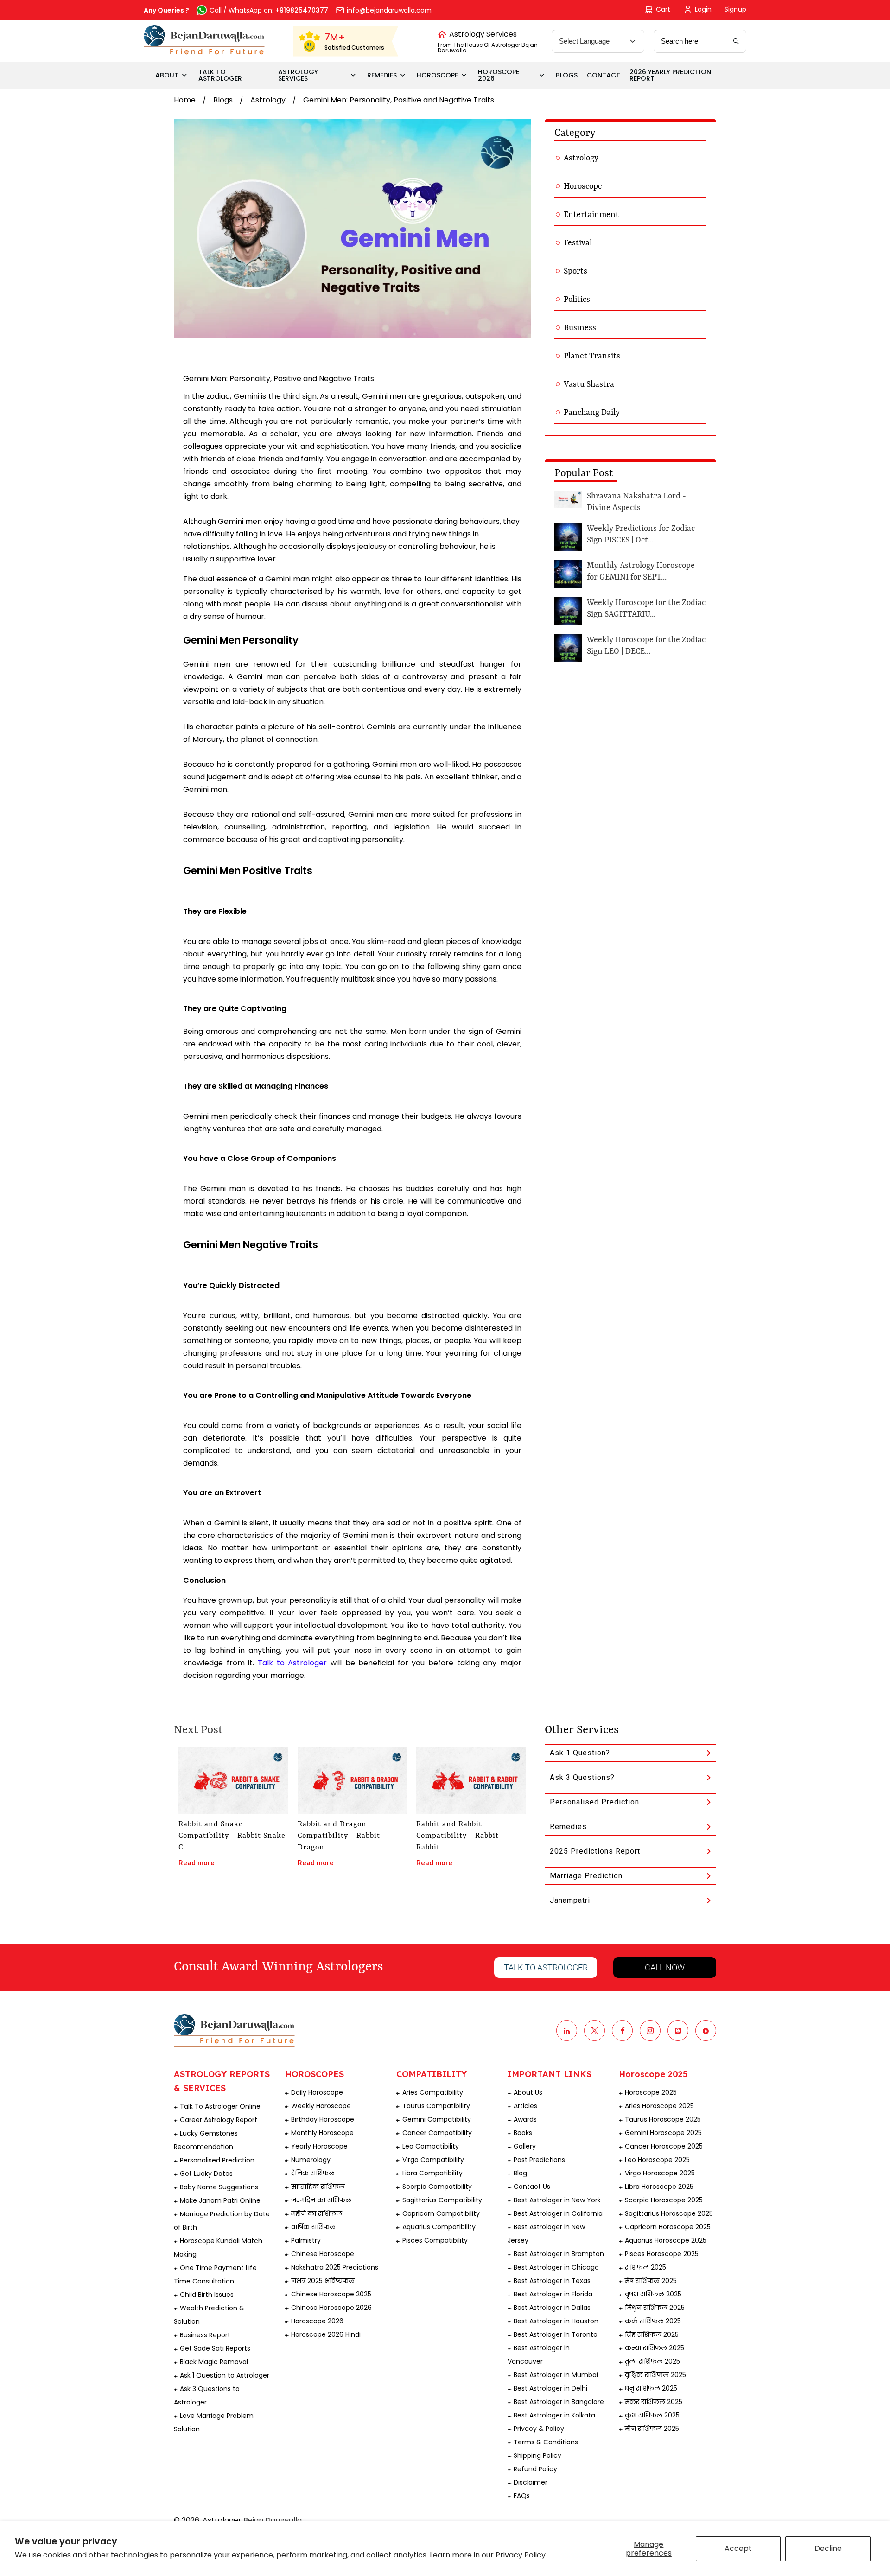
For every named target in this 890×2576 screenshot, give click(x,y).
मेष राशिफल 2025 (651, 2281)
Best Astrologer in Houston (556, 2321)
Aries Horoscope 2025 (659, 2106)
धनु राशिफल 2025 (651, 2388)
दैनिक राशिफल (313, 2173)
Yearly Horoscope (319, 2146)
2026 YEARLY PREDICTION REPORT (670, 75)
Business (580, 328)
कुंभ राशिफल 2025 (652, 2415)
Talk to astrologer (546, 1967)
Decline (828, 2548)
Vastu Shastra (589, 384)
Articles (525, 2106)
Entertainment (591, 215)
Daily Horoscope (317, 2092)
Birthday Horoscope (323, 2119)
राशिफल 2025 (645, 2267)
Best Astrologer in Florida (553, 2294)
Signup (735, 9)
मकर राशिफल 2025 (654, 2402)
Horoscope (583, 186)
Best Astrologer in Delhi (550, 2388)
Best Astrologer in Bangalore (559, 2402)
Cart (663, 9)
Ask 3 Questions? (582, 1777)
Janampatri (570, 1900)
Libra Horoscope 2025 (659, 2187)
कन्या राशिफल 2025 (655, 2348)
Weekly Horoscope (321, 2106)
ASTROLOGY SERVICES (298, 75)
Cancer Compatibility (437, 2133)
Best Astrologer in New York (557, 2200)
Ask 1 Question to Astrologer (225, 2375)
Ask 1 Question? (580, 1753)
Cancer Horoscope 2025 (664, 2146)
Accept (738, 2548)
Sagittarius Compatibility (442, 2200)
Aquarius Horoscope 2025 (666, 2240)
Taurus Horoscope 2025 (663, 2119)
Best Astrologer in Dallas (552, 2308)
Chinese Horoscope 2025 (331, 2294)
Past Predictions (539, 2160)
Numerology (311, 2160)
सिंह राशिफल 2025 (652, 2334)
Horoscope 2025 (651, 2092)
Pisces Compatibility (435, 2240)
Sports (575, 271)
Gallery (525, 2146)
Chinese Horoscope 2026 (331, 2308)
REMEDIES (382, 75)
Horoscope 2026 (317, 2321)
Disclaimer (531, 2482)
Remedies (568, 1827)
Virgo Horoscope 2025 (660, 2173)
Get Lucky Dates (206, 2174)
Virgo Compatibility (433, 2160)
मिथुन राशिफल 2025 (655, 2308)
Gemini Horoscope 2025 (663, 2133)
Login (703, 9)
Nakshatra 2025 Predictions (335, 2267)
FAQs (522, 2496)
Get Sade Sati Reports (215, 2348)
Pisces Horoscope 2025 (662, 2254)
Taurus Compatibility (436, 2106)
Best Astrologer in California (558, 2213)
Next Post (198, 1730)
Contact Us (532, 2187)
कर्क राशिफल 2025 (653, 2321)
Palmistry (306, 2240)
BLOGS (567, 75)
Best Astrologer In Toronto (556, 2334)
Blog (520, 2173)
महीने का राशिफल (317, 2213)
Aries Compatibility (433, 2092)
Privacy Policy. (521, 2555)
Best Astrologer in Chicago (556, 2267)
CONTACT (604, 75)
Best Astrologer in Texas (552, 2281)
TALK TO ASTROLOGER (220, 75)
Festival (578, 243)
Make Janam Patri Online (220, 2200)
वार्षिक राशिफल (313, 2227)
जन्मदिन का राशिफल (321, 2200)
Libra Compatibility (432, 2173)
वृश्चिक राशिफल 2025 (655, 2375)
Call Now (665, 1967)
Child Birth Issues (207, 2295)
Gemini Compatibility (437, 2119)
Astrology (268, 100)
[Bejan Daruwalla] (204, 41)
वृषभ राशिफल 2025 (653, 2294)
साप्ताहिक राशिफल (318, 2187)
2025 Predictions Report (595, 1851)
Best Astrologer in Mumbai (556, 2375)
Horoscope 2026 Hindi (326, 2334)
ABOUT (167, 75)
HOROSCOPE (437, 75)
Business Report (205, 2335)
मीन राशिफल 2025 (652, 2429)
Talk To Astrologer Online (220, 2106)
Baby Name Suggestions (219, 2187)
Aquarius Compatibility (439, 2227)
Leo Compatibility (431, 2146)
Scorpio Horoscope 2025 (664, 2200)
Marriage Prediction (586, 1876)
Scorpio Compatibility (437, 2187)
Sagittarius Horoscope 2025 (669, 2213)
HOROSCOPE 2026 (499, 75)
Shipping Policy (537, 2455)
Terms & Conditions (546, 2442)
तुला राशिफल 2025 (652, 2361)
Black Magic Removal (214, 2362)
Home (185, 100)
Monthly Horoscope (322, 2133)
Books (523, 2133)
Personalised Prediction (594, 1802)
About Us (528, 2092)
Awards (525, 2119)
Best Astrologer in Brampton (559, 2254)
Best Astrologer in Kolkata (554, 2415)
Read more (197, 1863)
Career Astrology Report (219, 2120)
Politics (577, 300)
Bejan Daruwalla (273, 2520)
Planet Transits (592, 356)
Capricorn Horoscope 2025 (668, 2227)
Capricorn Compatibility (441, 2213)
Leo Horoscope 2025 (657, 2160)
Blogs (223, 100)
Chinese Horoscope (323, 2254)
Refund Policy (535, 2469)
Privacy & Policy (539, 2429)
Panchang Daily (592, 413)
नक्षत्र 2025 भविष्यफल (323, 2281)
